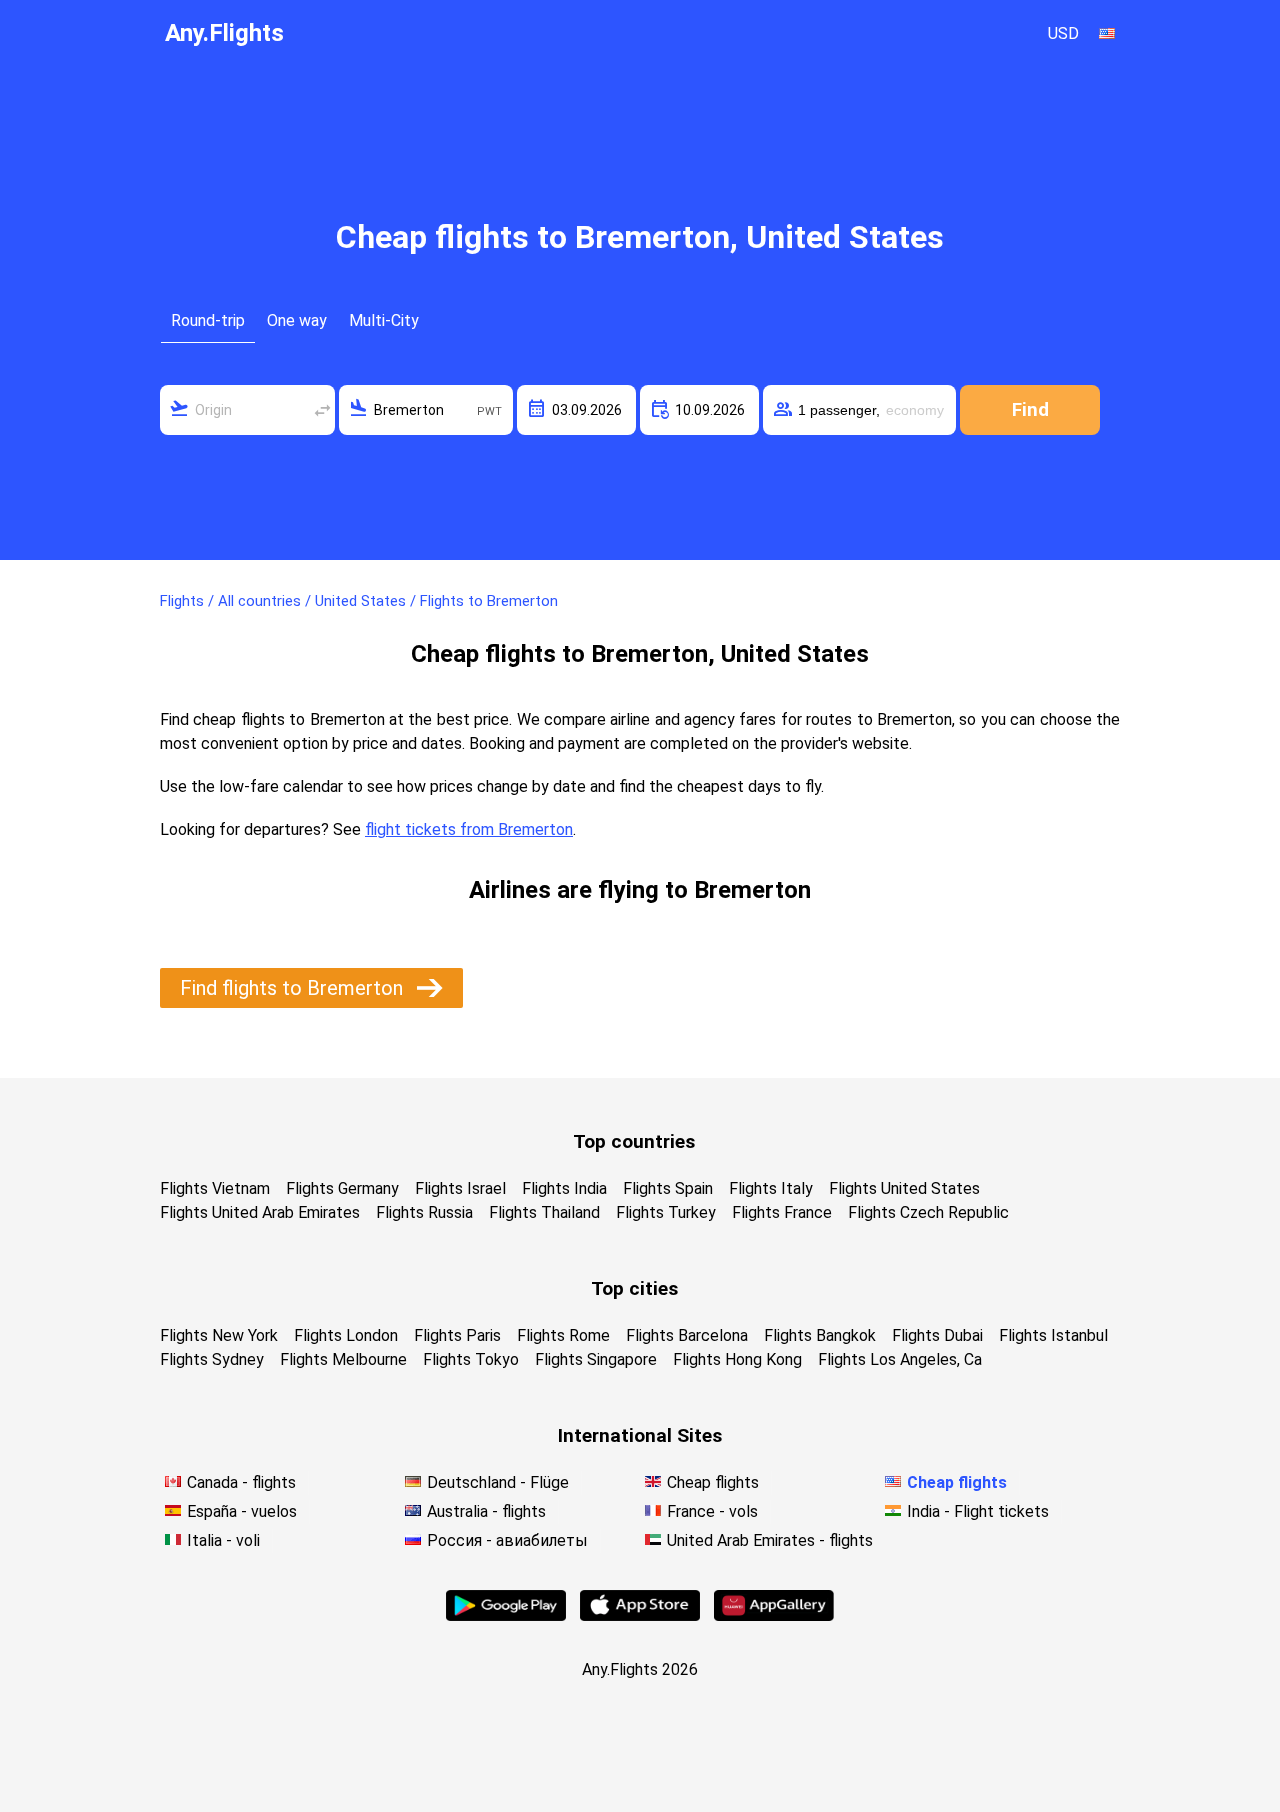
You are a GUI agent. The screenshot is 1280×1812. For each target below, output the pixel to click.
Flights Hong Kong (737, 1359)
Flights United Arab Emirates (260, 1212)
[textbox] (247, 410)
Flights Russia (424, 1212)
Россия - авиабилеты (507, 1540)
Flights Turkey (666, 1212)
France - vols (712, 1511)
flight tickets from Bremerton (469, 829)
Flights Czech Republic (928, 1212)
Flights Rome (563, 1335)
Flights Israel (460, 1188)
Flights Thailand (544, 1212)
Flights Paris (457, 1335)
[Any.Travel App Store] (640, 1615)
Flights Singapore (596, 1359)
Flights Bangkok (820, 1335)
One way (297, 320)
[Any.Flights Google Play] (506, 1615)
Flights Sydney (212, 1359)
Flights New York (219, 1335)
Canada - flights (241, 1482)
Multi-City (384, 320)
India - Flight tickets (978, 1511)
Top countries (634, 1141)
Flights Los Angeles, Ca (900, 1359)
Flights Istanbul (1053, 1335)
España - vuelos (242, 1511)
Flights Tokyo (471, 1359)
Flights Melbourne (343, 1359)
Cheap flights (713, 1482)
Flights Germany (342, 1188)
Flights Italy (771, 1188)
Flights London (346, 1335)
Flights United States (904, 1188)
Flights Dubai (937, 1335)
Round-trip (208, 320)
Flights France (782, 1212)
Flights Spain (668, 1188)
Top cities (634, 1288)
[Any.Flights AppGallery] (774, 1615)
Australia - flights (486, 1511)
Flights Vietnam (215, 1188)
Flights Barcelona (687, 1335)
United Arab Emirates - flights (770, 1540)
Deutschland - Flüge (498, 1482)
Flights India (564, 1188)
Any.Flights (224, 33)
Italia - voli (223, 1540)
